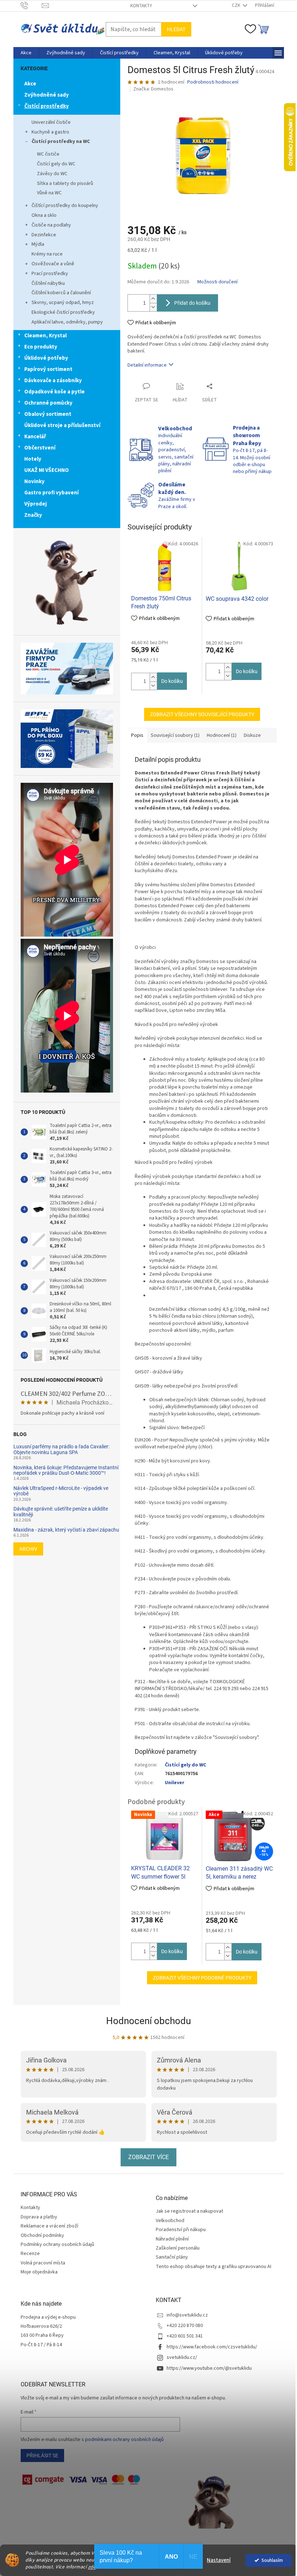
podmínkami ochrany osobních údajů (124, 2440)
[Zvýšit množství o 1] (153, 299)
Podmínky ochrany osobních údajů (57, 2245)
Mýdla (38, 244)
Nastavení (219, 2560)
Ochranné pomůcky (48, 403)
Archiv (28, 1549)
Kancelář (35, 437)
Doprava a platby (39, 2217)
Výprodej (35, 504)
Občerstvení (40, 448)
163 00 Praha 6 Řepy (42, 2336)
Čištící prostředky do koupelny (65, 206)
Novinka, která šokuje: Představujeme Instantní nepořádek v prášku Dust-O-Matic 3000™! (66, 1470)
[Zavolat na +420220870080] (31, 5)
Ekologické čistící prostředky (63, 312)
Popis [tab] (137, 735)
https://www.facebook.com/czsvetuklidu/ (212, 2347)
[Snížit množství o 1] (153, 307)
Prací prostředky (50, 274)
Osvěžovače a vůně (53, 264)
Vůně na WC (49, 193)
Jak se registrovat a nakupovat (189, 2211)
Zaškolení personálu (178, 2248)
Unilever (175, 1783)
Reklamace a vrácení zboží (49, 2226)
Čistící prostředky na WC (61, 142)
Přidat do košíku (192, 303)
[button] (153, 677)
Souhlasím (272, 2560)
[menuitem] (26, 53)
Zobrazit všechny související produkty (202, 714)
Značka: (153, 89)
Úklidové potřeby (46, 358)
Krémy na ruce (47, 254)
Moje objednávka (39, 2272)
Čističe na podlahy (51, 225)
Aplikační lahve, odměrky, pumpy (67, 322)
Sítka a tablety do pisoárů (65, 183)
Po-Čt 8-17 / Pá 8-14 (41, 2345)
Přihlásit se (42, 2455)
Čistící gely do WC (56, 164)
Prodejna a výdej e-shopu (48, 2317)
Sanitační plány (172, 2257)
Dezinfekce (44, 235)
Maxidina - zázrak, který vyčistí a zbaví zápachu (66, 1530)
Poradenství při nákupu (181, 2230)
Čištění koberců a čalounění (61, 293)
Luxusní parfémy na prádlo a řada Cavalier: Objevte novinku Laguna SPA (61, 1449)
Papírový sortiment (48, 369)
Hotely (33, 459)
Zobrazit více (148, 2157)
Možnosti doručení (217, 282)
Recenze (30, 2254)
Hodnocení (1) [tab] (222, 735)
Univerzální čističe (51, 122)
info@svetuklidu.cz (187, 2315)
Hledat (176, 29)
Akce (30, 84)
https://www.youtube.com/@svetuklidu (209, 2368)
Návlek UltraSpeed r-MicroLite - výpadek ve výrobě (61, 1491)
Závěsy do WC (52, 174)
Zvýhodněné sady (47, 95)
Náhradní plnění (172, 2239)
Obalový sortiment (48, 414)
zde (92, 2567)
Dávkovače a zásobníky (53, 381)
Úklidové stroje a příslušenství (62, 425)
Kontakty (141, 6)
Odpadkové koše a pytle (55, 392)
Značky (33, 515)
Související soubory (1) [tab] (175, 735)
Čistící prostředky (47, 106)
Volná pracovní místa (43, 2263)
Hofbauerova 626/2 (41, 2326)
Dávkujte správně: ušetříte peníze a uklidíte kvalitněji (61, 1512)
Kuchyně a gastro (50, 132)
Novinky (34, 482)
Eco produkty (41, 347)
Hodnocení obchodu (148, 2021)
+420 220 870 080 (185, 2326)
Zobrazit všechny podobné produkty (202, 1978)
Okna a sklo (44, 215)
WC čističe (48, 154)
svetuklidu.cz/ (182, 2357)
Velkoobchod (170, 2221)
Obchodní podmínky (42, 2235)
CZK (237, 5)
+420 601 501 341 (185, 2336)
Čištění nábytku (48, 283)
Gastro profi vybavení (51, 493)
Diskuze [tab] (252, 735)
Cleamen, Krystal (45, 336)
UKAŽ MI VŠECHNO (47, 470)
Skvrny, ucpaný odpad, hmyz (63, 303)
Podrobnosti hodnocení (213, 82)
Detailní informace (147, 365)
